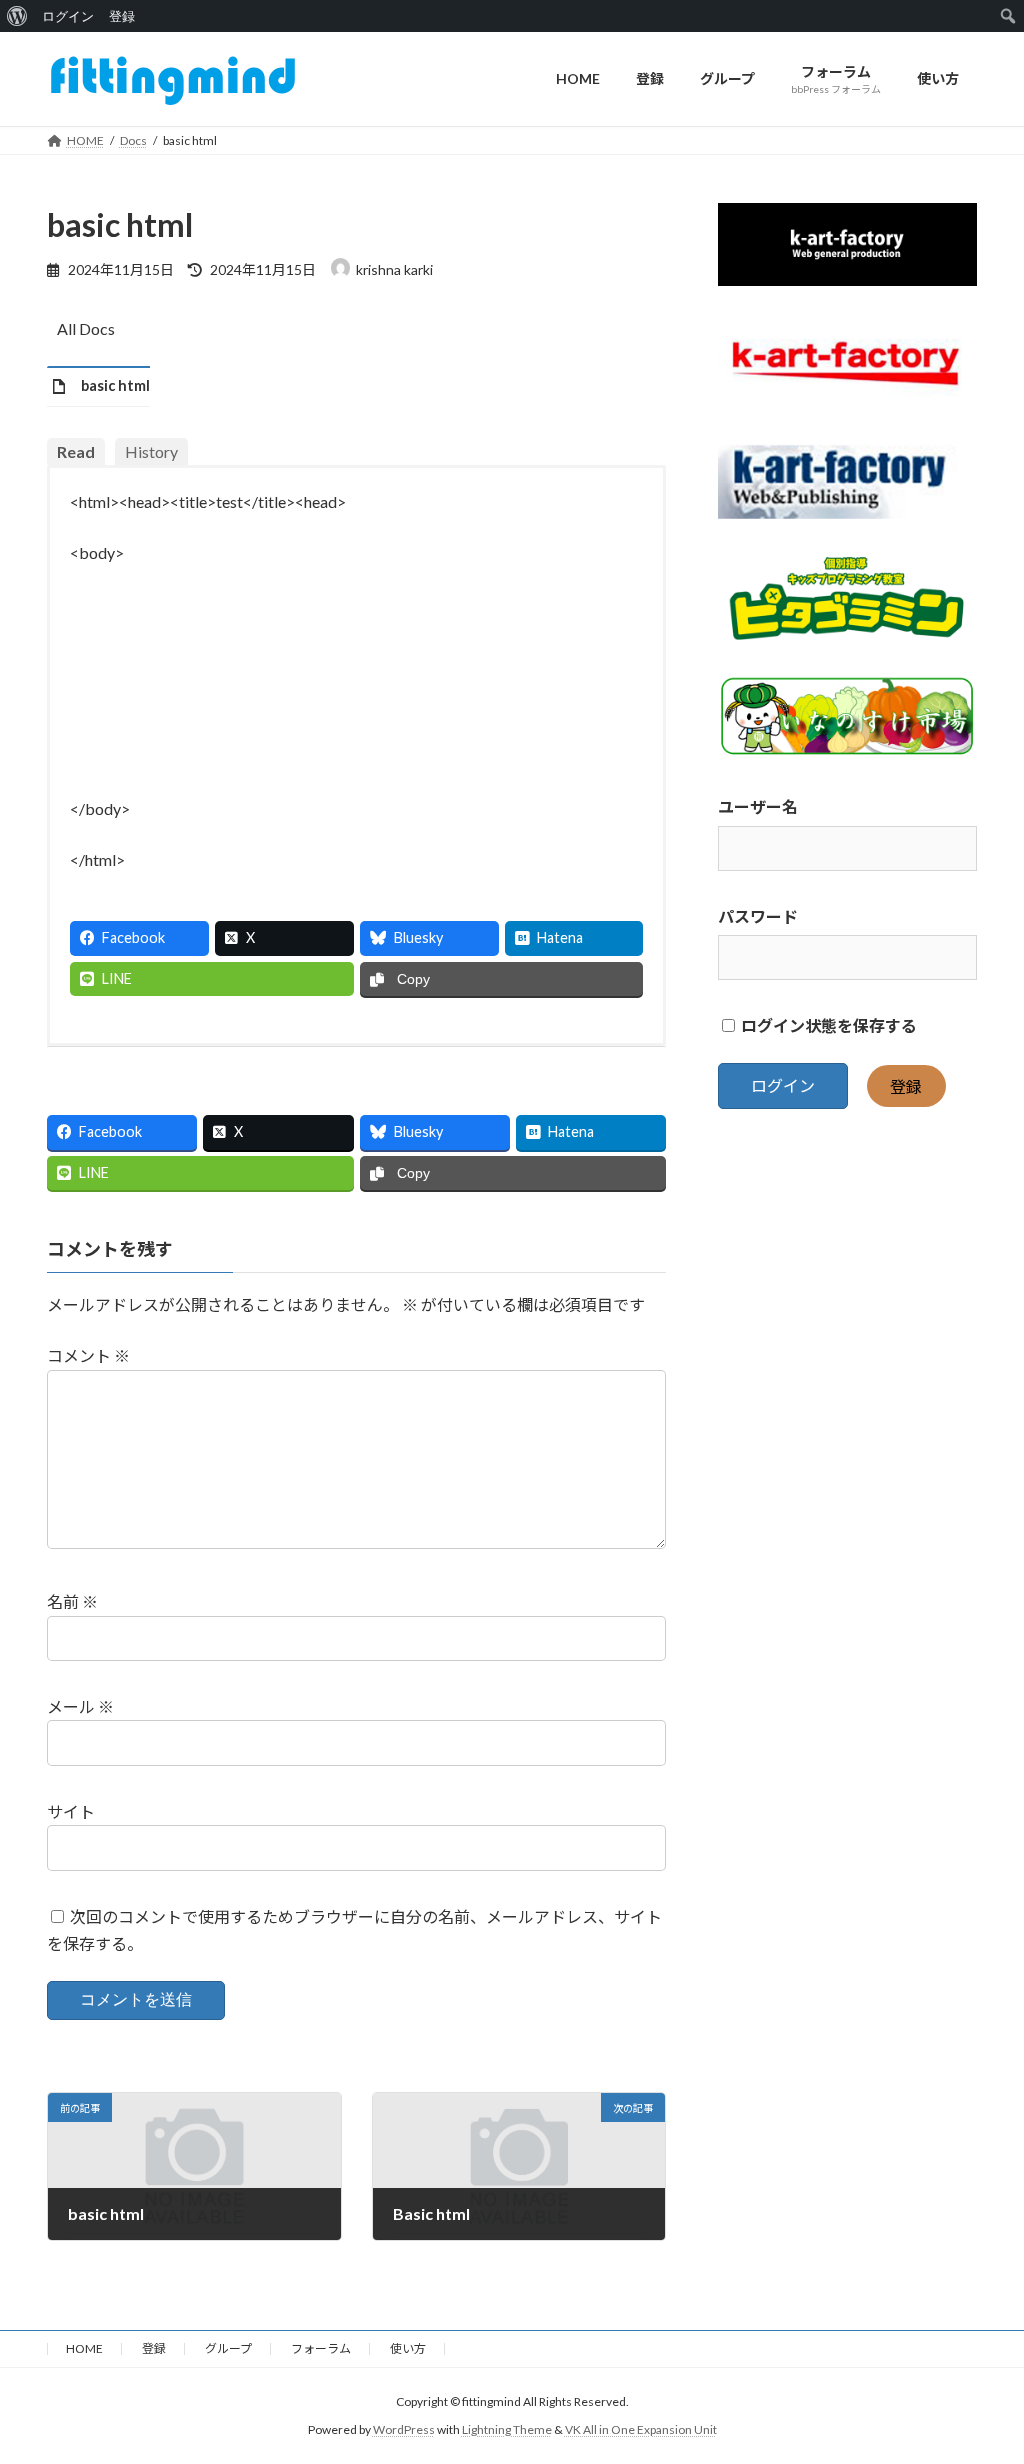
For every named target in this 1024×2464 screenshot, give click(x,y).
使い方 (408, 2348)
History (151, 451)
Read (76, 451)
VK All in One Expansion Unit (641, 2429)
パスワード (758, 915)
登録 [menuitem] (122, 16)
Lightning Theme (507, 2429)
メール (80, 1706)
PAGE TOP (980, 2371)
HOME (84, 2348)
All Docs (86, 328)
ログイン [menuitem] (68, 16)
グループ (228, 2348)
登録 (906, 1085)
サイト (71, 1811)
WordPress (404, 2429)
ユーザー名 (758, 806)
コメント (88, 1355)
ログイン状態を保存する (827, 1025)
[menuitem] (17, 16)
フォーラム (321, 2348)
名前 (72, 1601)
